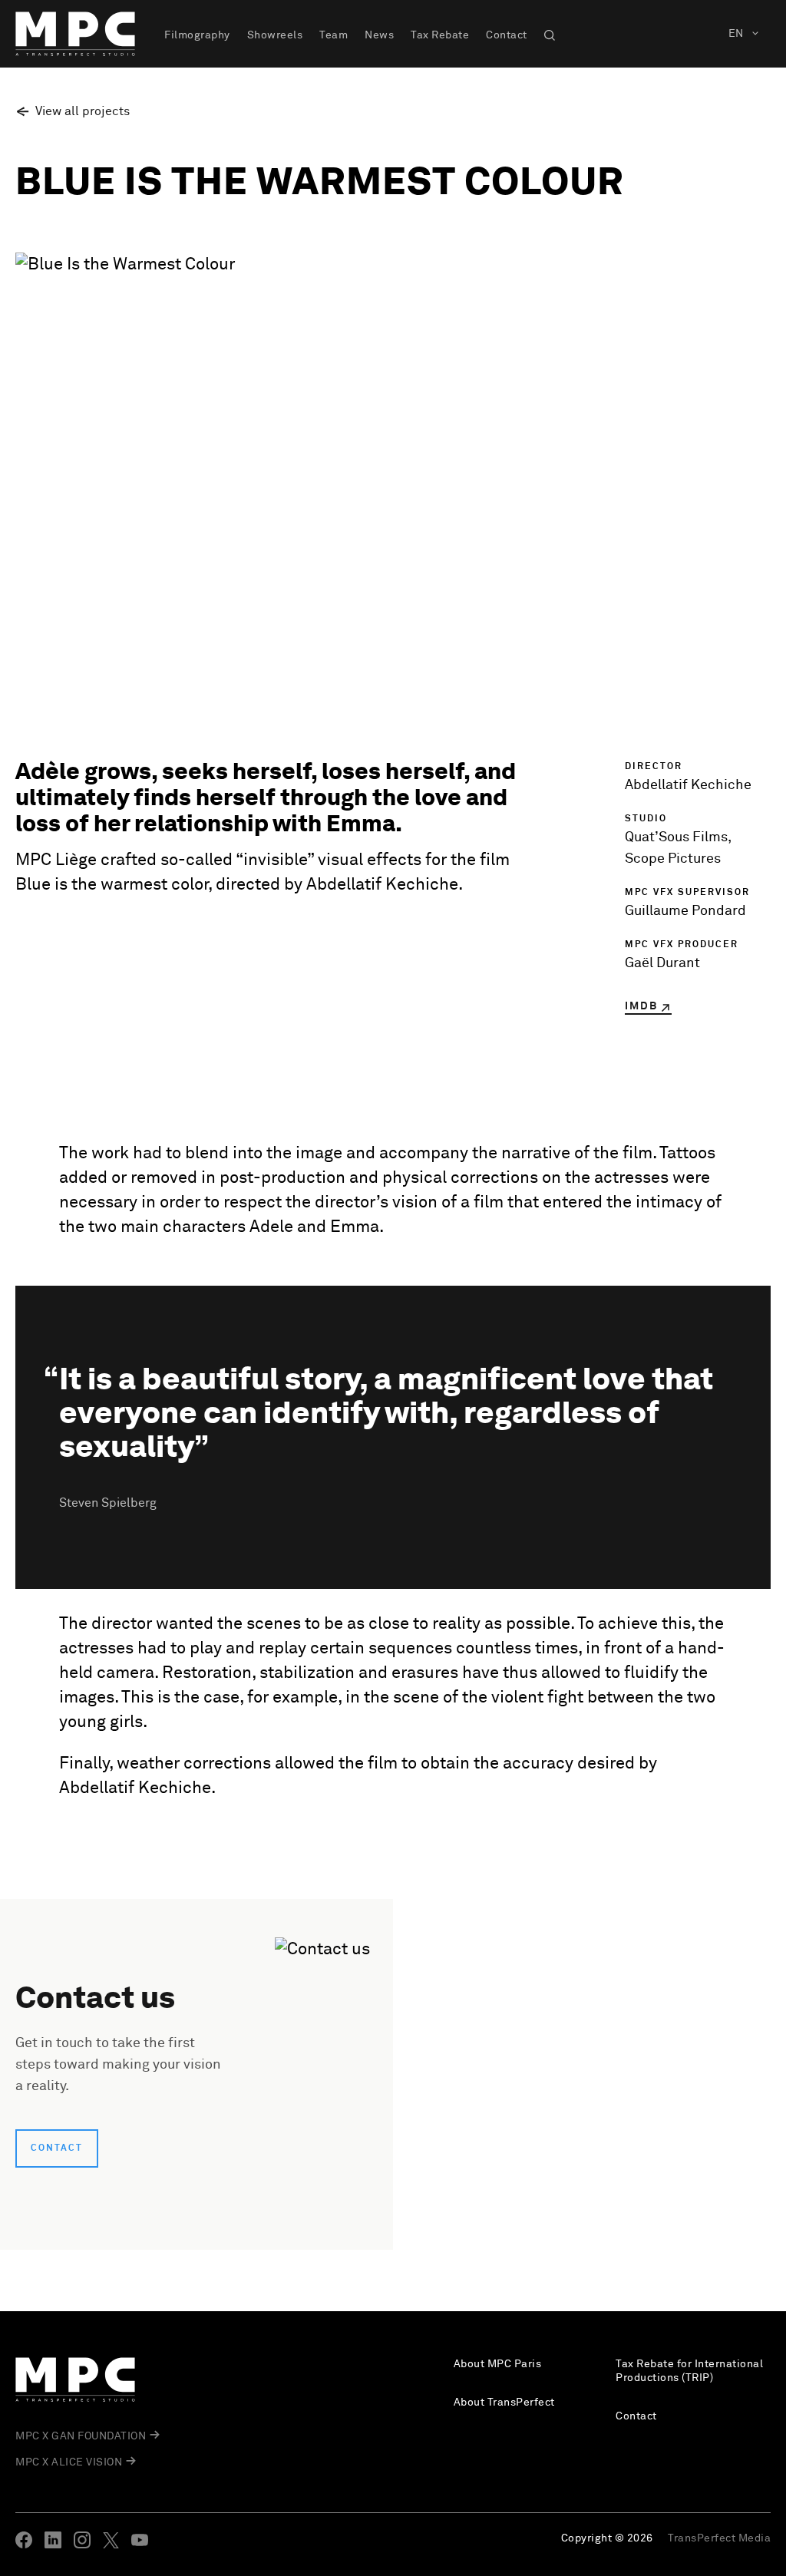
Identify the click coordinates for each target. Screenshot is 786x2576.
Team (334, 35)
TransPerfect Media (719, 2538)
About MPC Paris (498, 2364)
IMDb (641, 1006)
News (379, 35)
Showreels (275, 35)
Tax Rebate (440, 35)
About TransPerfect (504, 2403)
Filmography (197, 35)
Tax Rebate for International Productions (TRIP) (689, 2371)
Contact (507, 35)
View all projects (83, 111)
